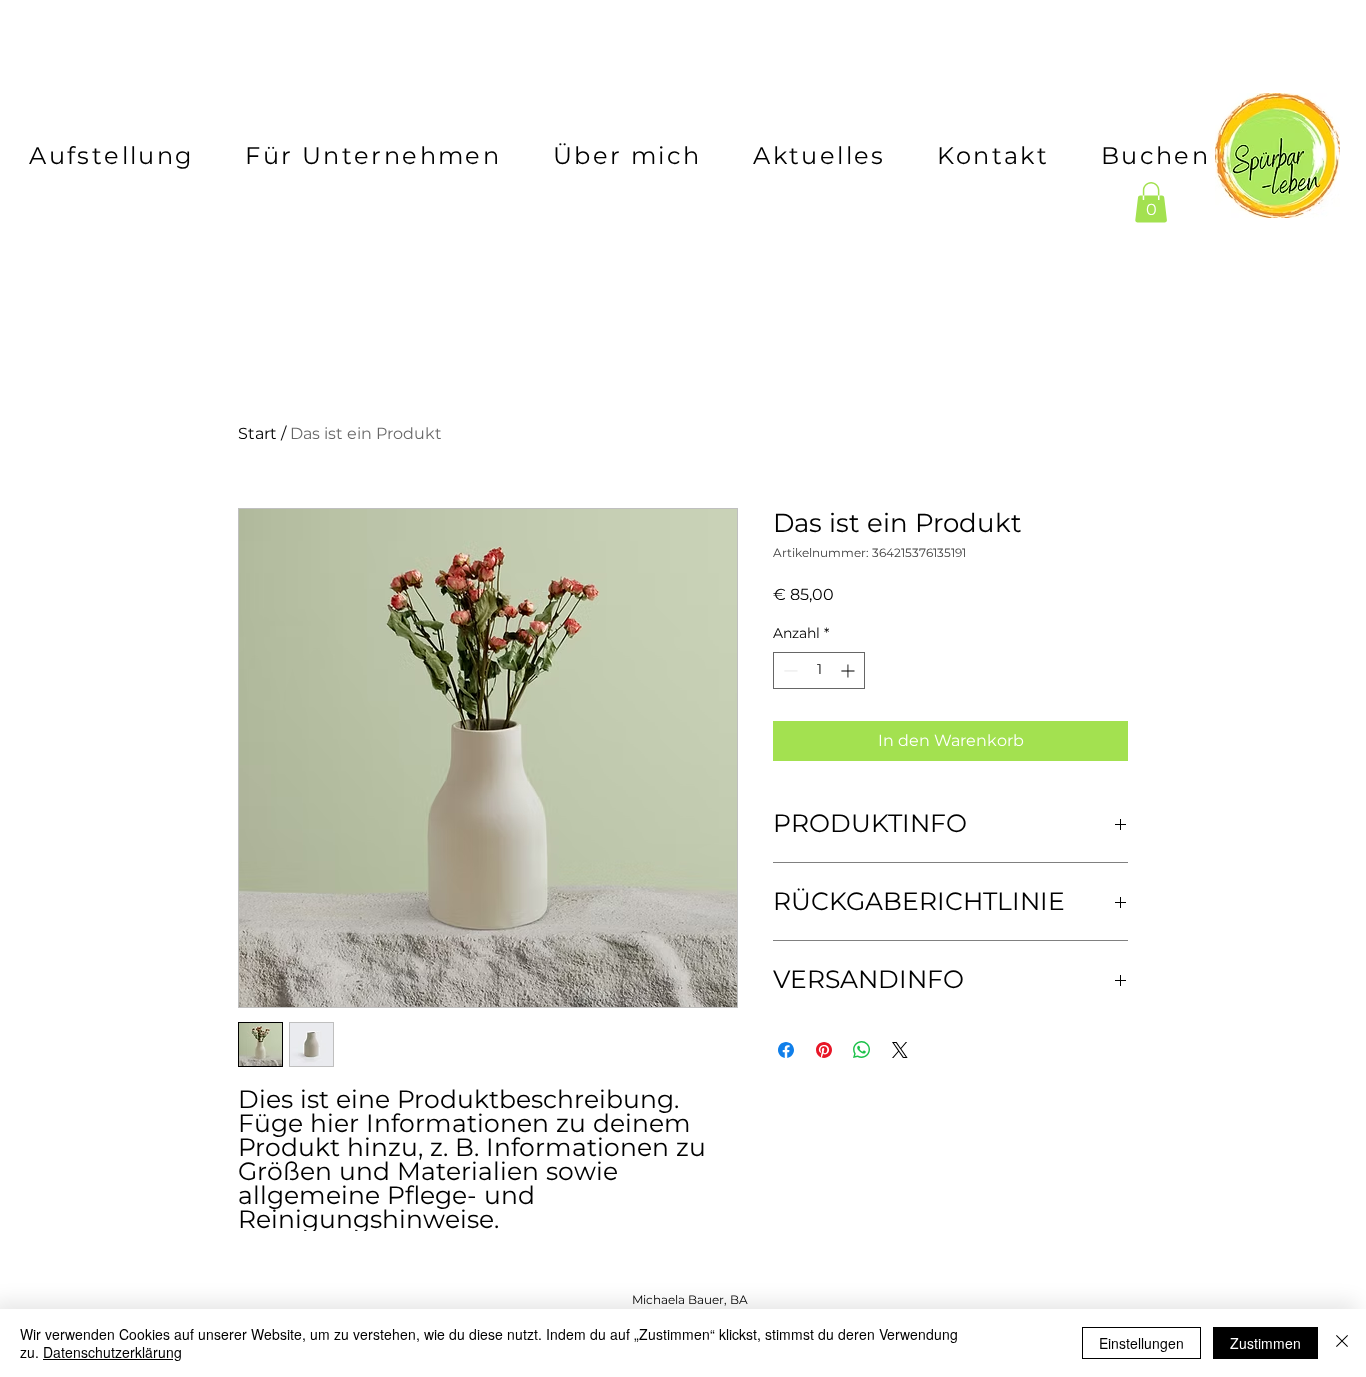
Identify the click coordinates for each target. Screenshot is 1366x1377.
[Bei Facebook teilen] (786, 1050)
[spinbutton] (819, 670)
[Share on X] (900, 1050)
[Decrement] (788, 670)
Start (257, 433)
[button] (1151, 202)
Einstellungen (1141, 1343)
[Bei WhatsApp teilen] (862, 1050)
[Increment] (849, 670)
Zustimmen (1265, 1343)
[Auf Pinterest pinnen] (824, 1050)
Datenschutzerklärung (112, 1352)
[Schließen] (1342, 1343)
